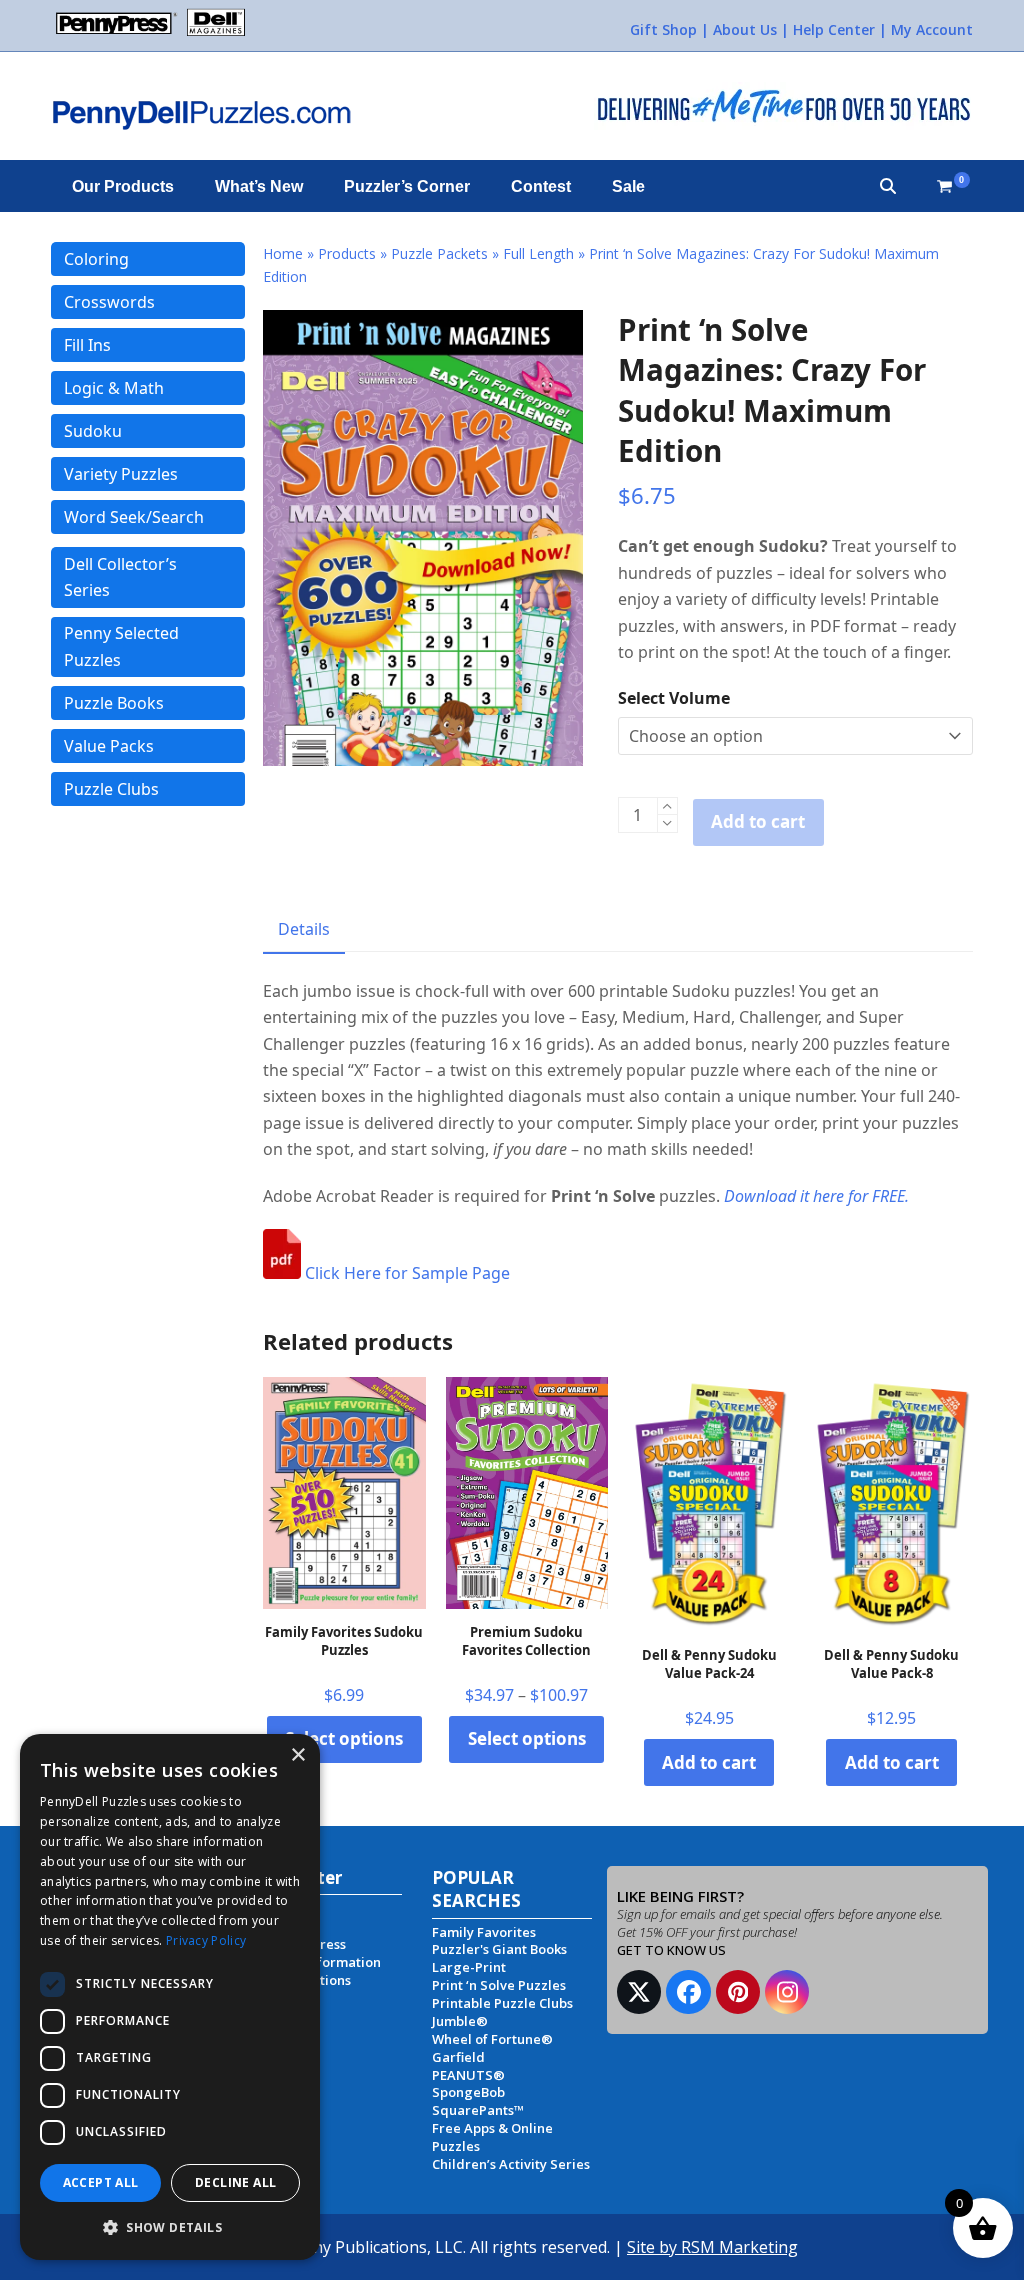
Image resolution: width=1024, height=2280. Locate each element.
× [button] (297, 1755)
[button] (888, 186)
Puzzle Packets (439, 253)
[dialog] (170, 1997)
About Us (745, 29)
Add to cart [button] (709, 1762)
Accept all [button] (101, 2182)
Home (283, 253)
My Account (932, 29)
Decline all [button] (235, 2182)
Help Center (834, 29)
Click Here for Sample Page (405, 1273)
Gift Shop (663, 29)
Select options (344, 1738)
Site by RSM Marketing (712, 2247)
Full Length (538, 253)
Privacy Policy (206, 1940)
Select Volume (674, 698)
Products (347, 253)
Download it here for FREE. (816, 1196)
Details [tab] (304, 929)
